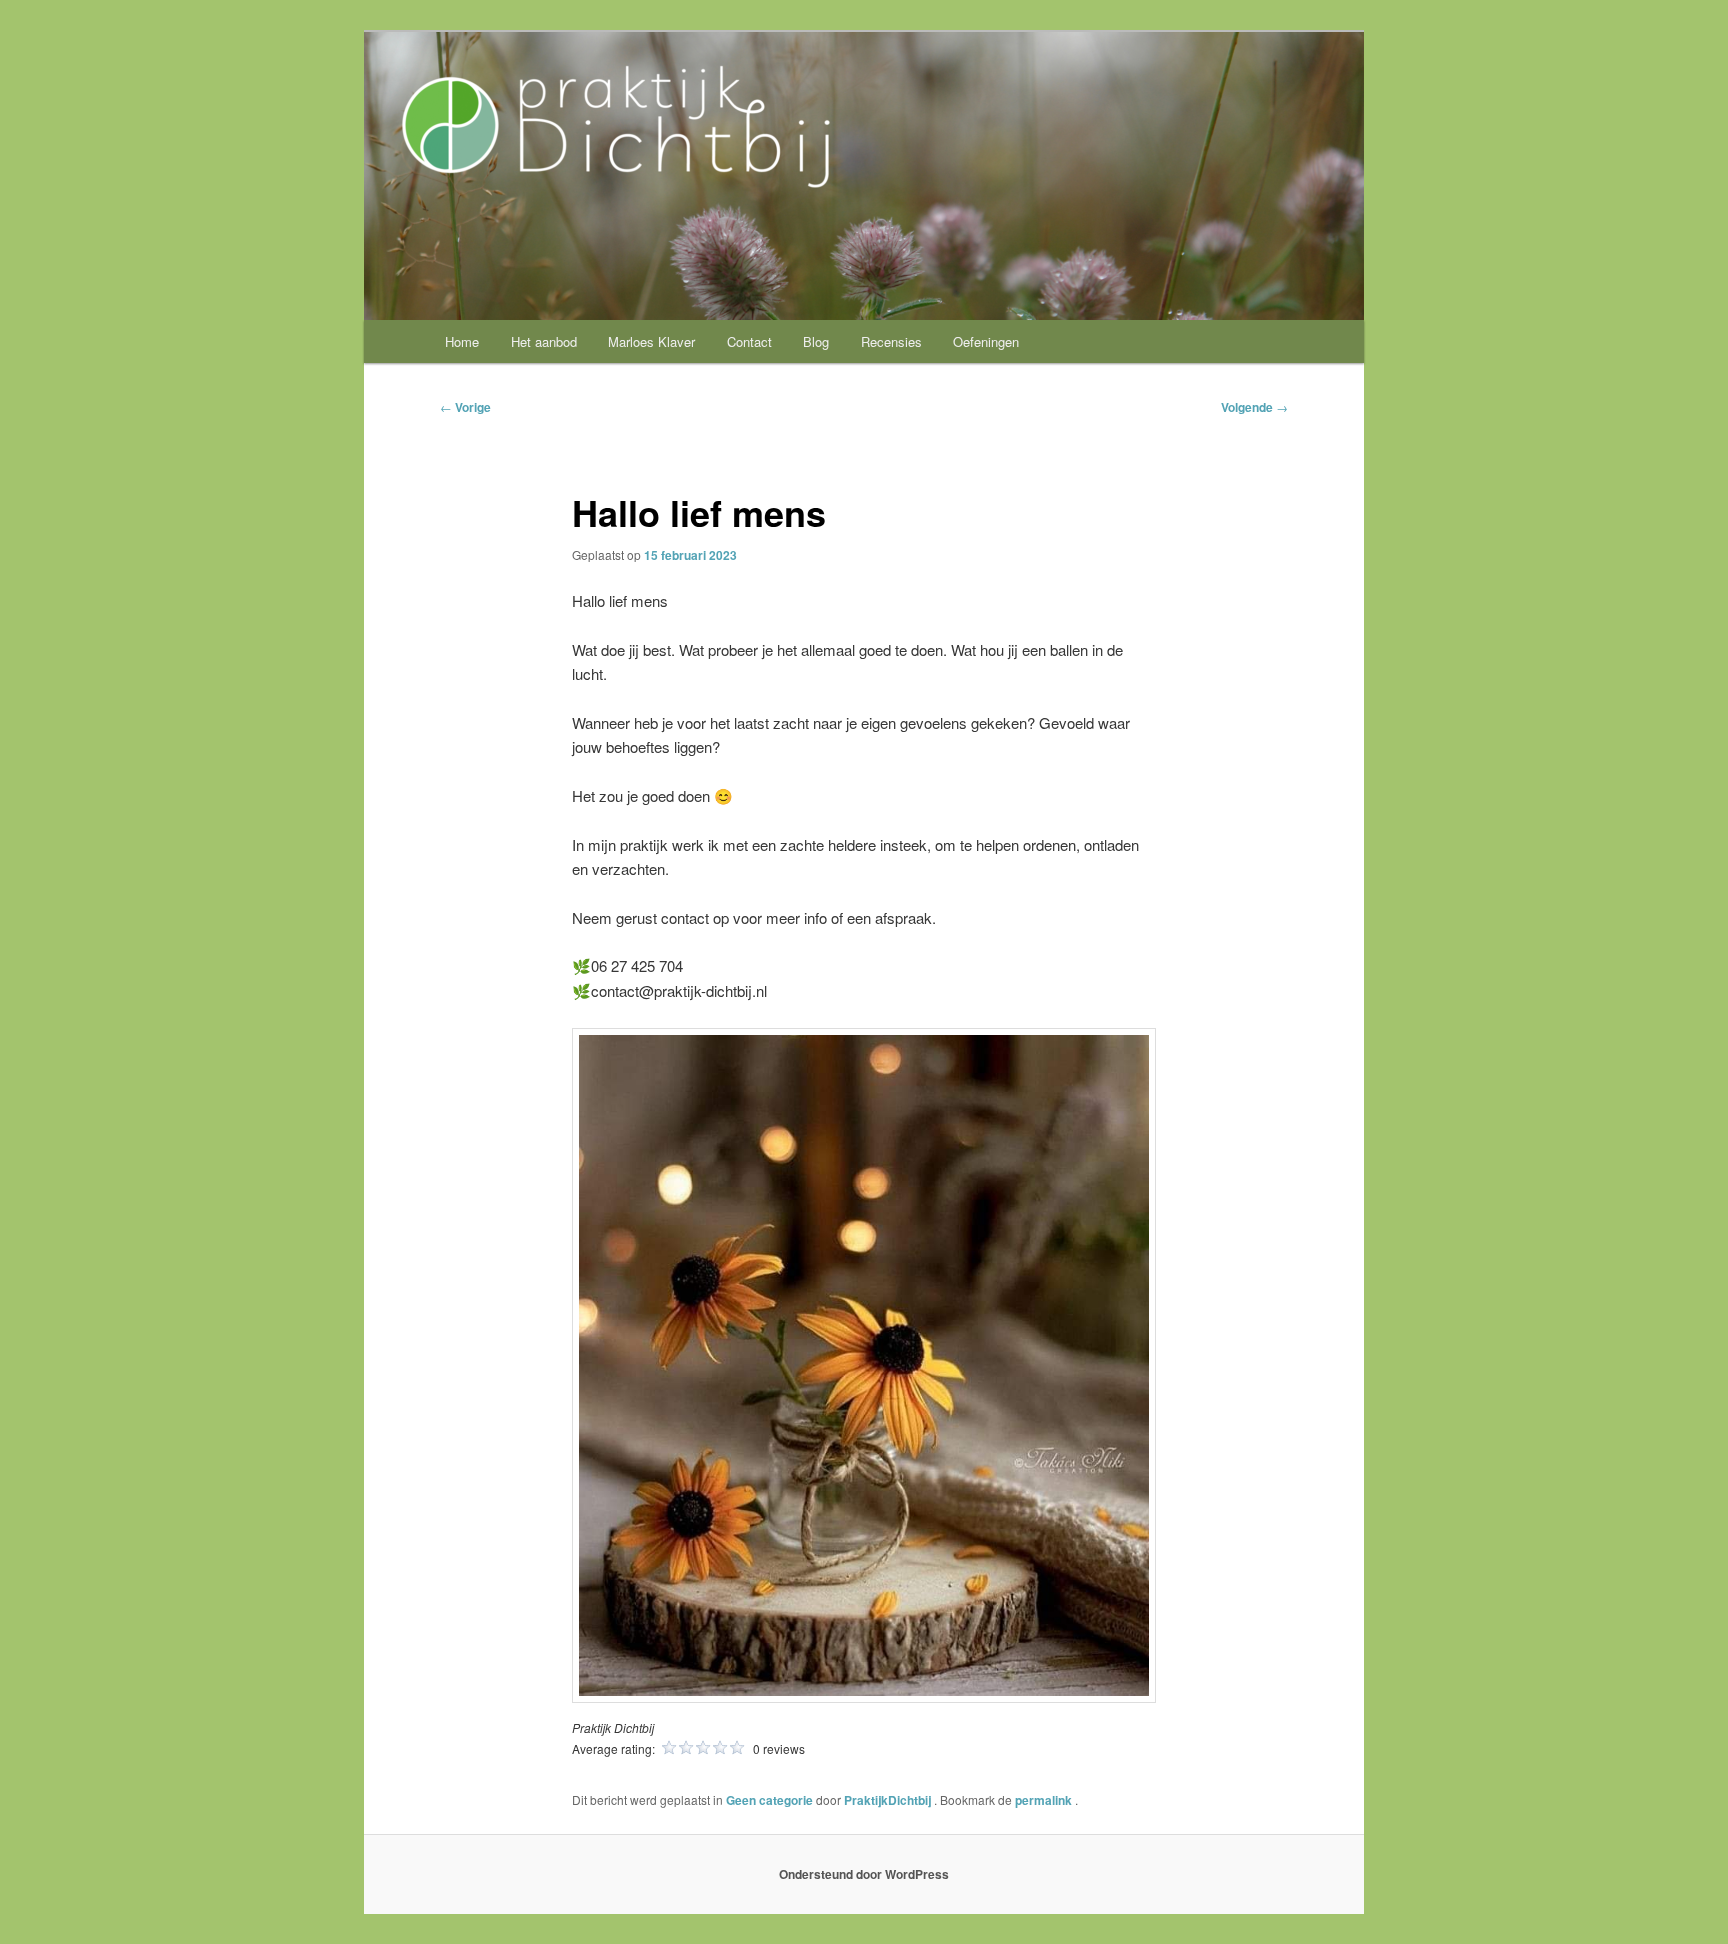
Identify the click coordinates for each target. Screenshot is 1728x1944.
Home (462, 341)
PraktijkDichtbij (889, 1800)
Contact (749, 341)
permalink (1045, 1800)
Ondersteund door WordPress (864, 1874)
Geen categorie (769, 1800)
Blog (816, 341)
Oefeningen (986, 341)
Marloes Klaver (651, 341)
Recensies (891, 341)
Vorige (465, 407)
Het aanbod (544, 341)
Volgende (1254, 407)
